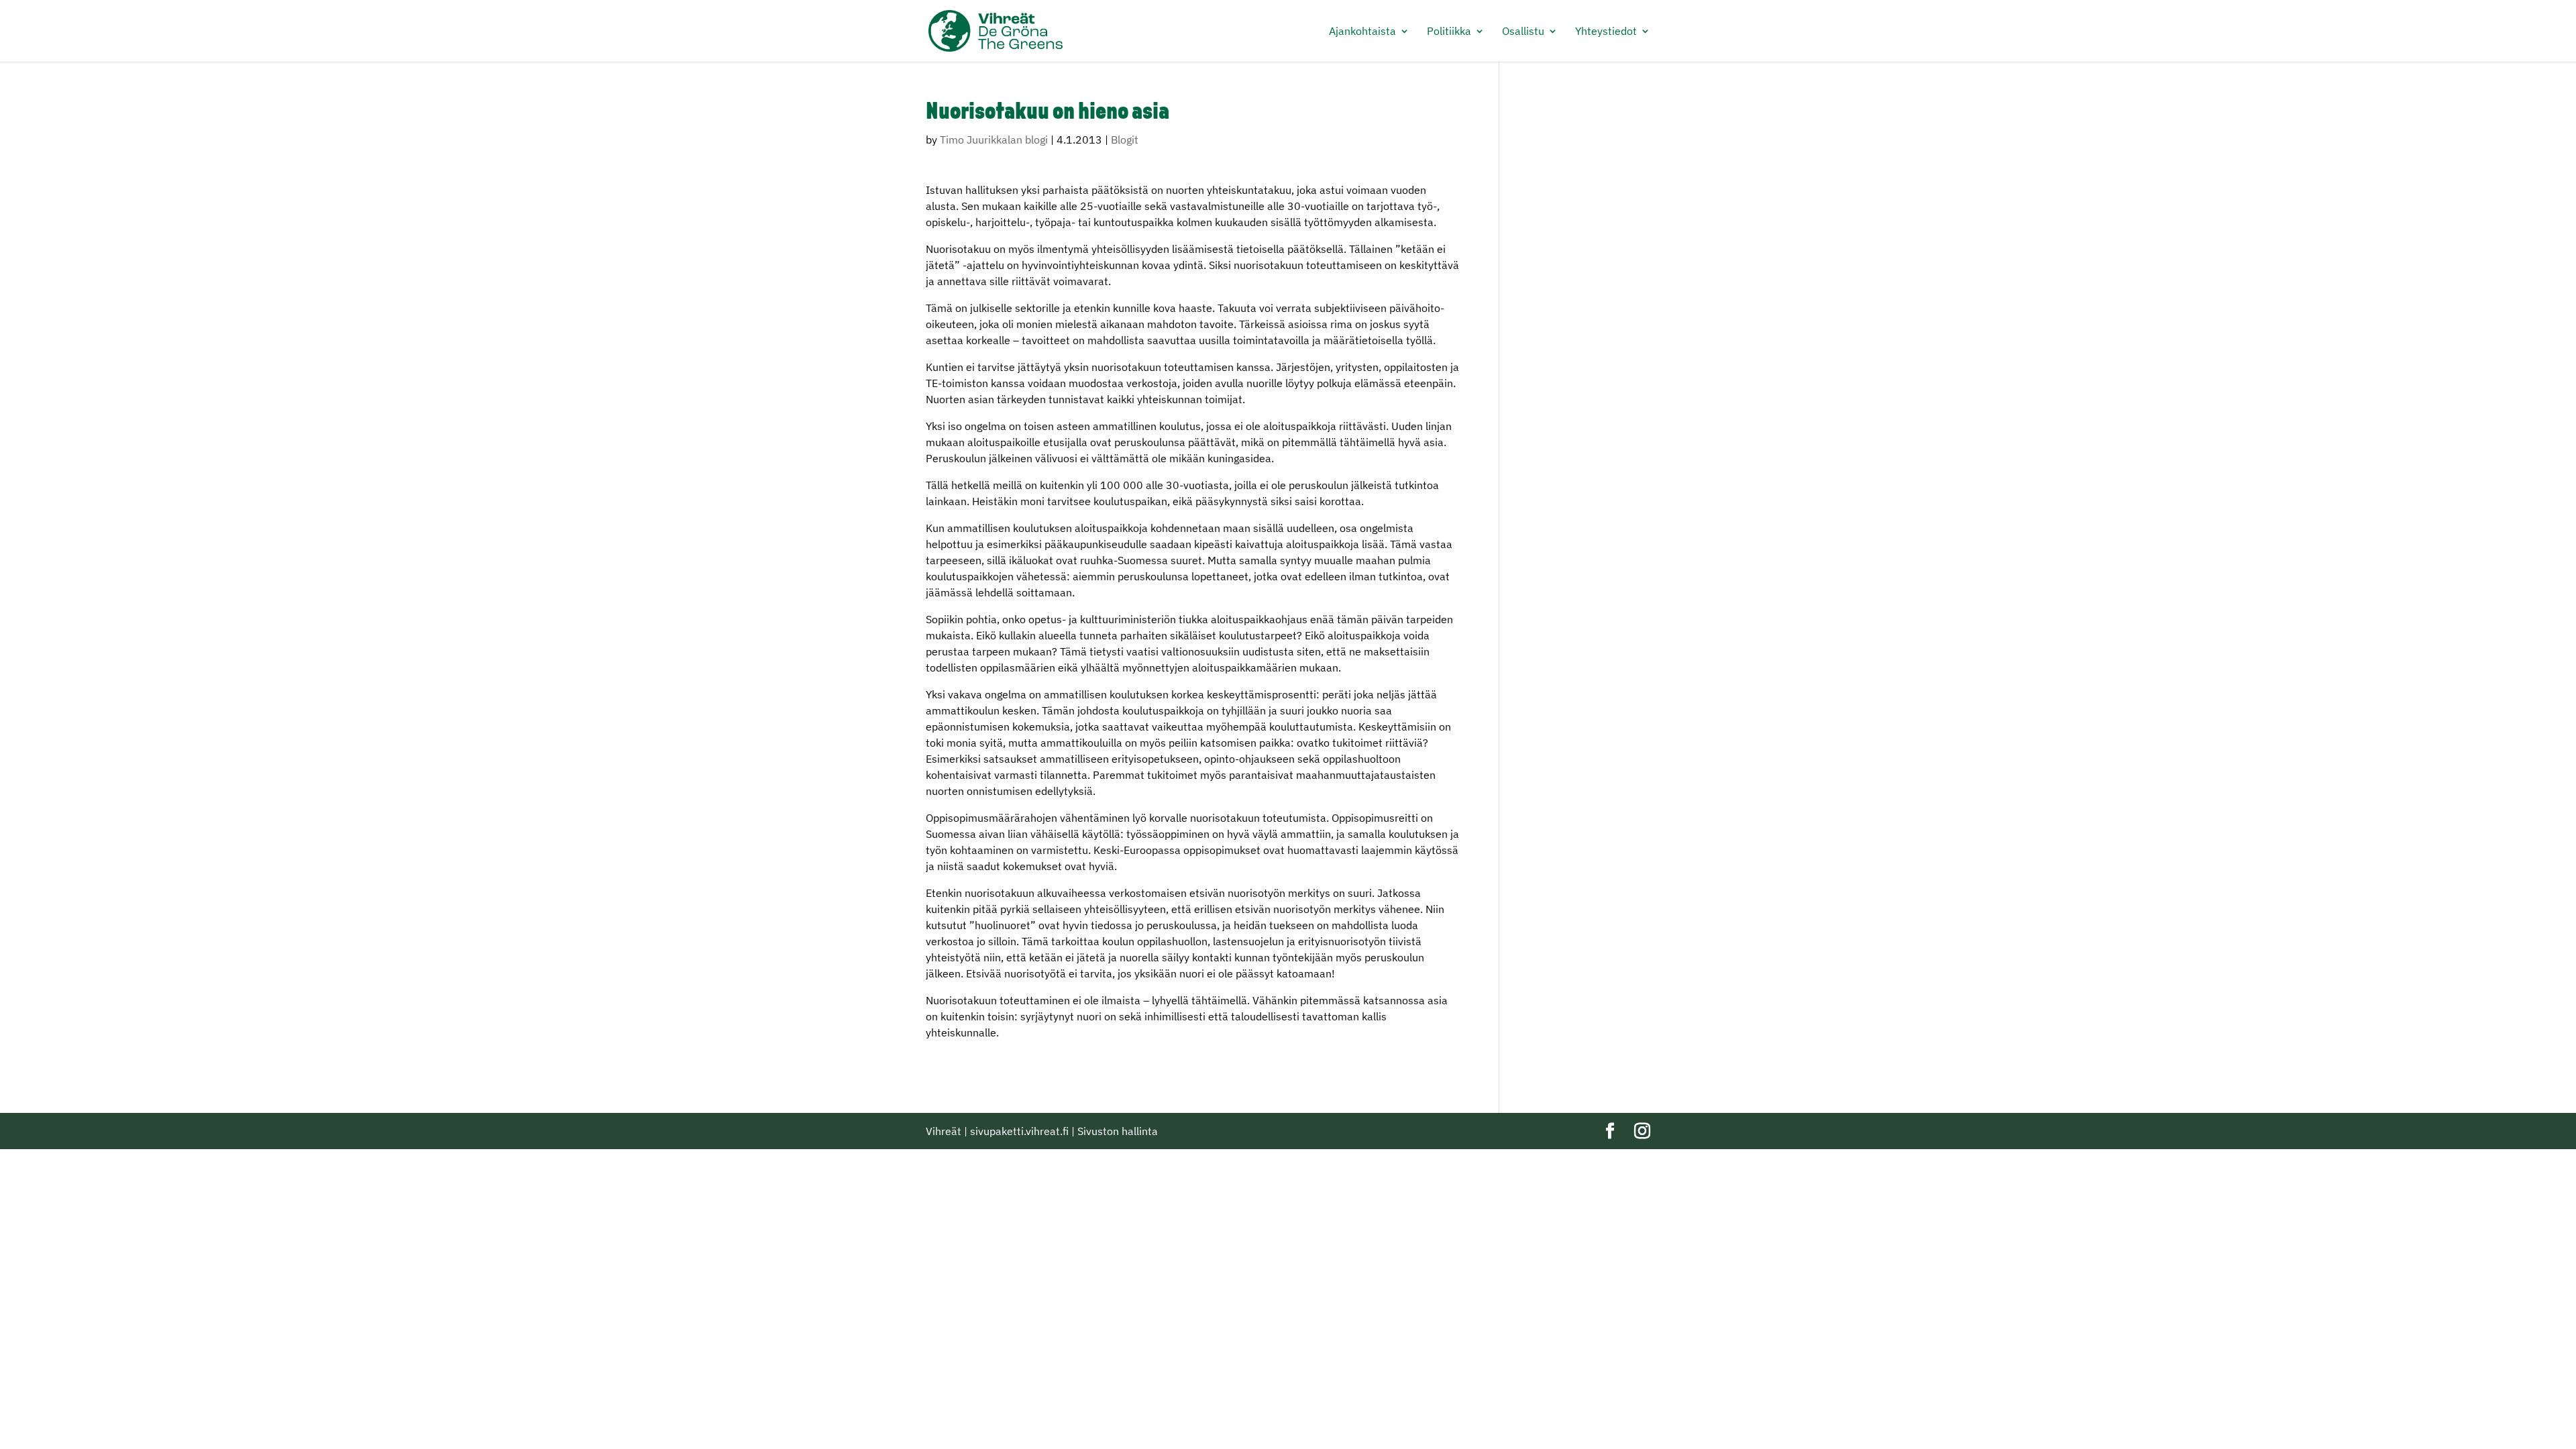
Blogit (1125, 140)
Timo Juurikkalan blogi (994, 140)
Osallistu (1523, 32)
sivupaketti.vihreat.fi (1019, 1131)
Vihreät (944, 1131)
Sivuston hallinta (1118, 1131)
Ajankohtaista (1362, 32)
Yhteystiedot (1606, 32)
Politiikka (1449, 32)
